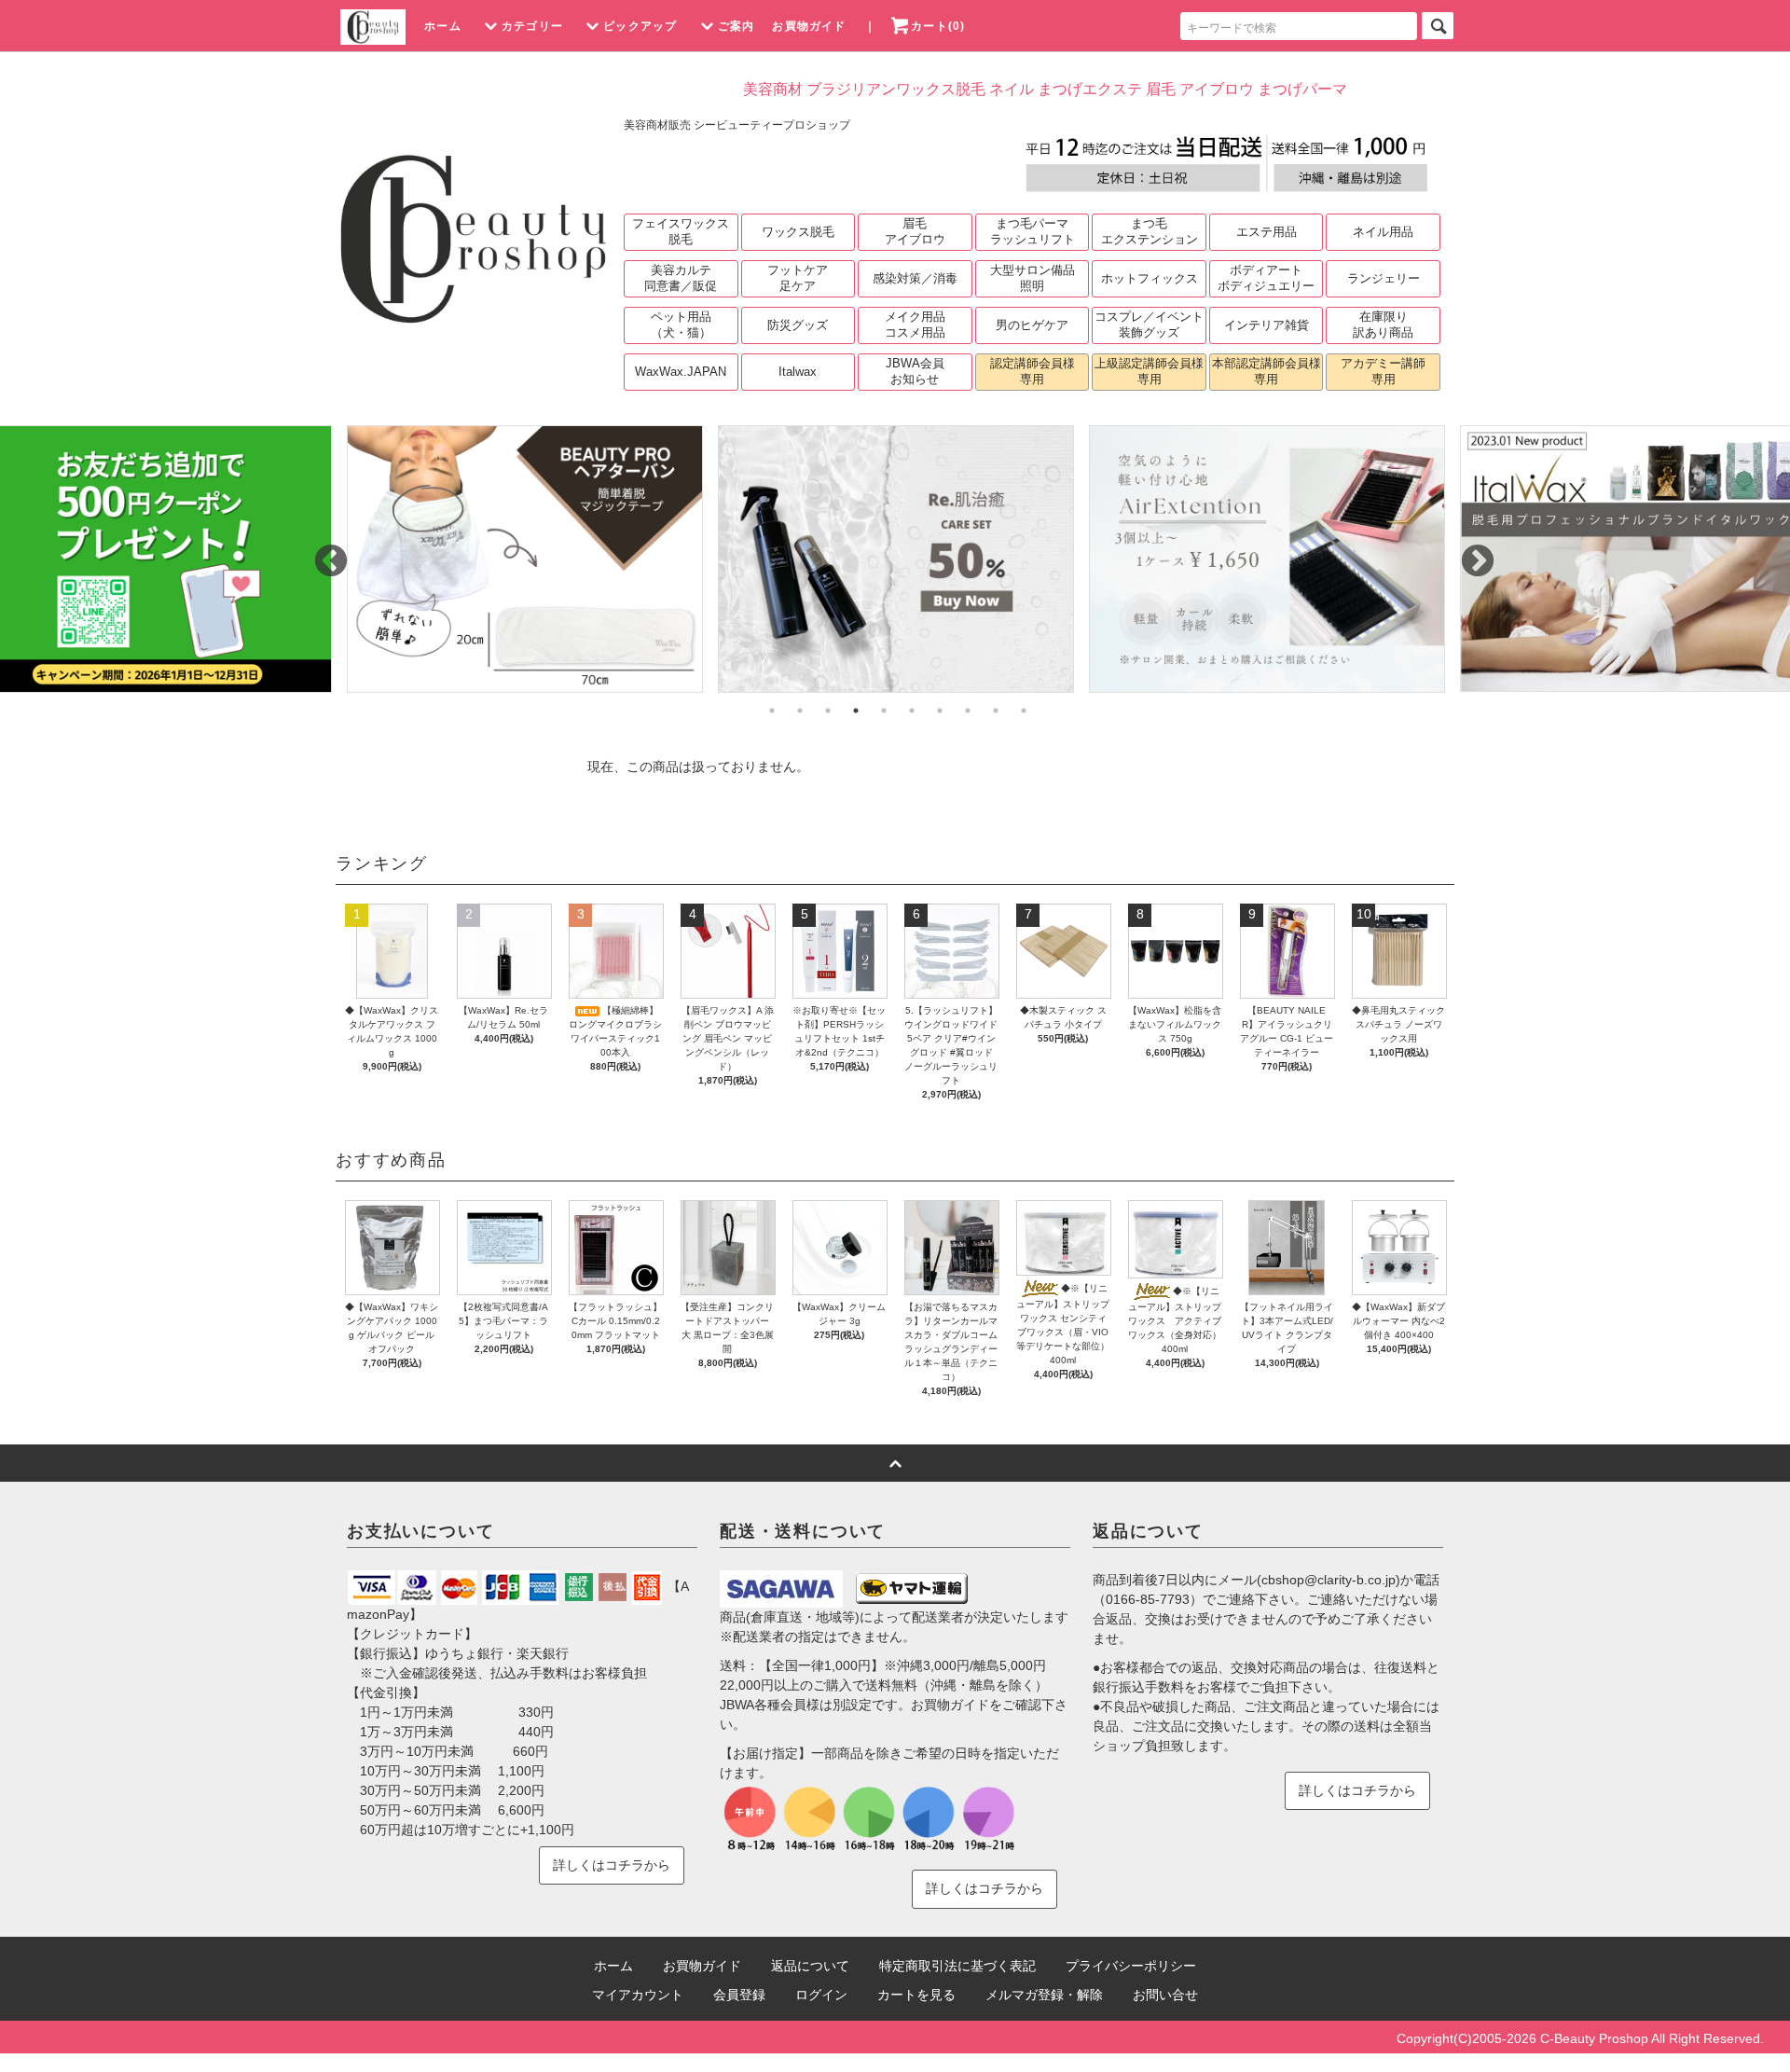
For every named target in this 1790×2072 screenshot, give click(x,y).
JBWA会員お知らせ (915, 371)
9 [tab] (996, 711)
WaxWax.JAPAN (681, 372)
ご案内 (737, 26)
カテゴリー (532, 26)
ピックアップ (640, 26)
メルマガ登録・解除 (1044, 1995)
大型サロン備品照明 (1033, 278)
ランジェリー (1384, 278)
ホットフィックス (1150, 278)
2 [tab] (800, 711)
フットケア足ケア (798, 278)
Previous (322, 553)
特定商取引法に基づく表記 (957, 1966)
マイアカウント (638, 1995)
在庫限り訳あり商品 (1383, 325)
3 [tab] (828, 711)
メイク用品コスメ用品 (915, 325)
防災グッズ (798, 325)
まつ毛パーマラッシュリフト (1033, 231)
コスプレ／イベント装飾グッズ (1149, 325)
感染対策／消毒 (915, 278)
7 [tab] (940, 711)
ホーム (443, 26)
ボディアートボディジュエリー (1266, 278)
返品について (810, 1966)
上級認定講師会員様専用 (1149, 371)
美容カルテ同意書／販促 (681, 278)
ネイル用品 (1383, 232)
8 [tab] (968, 711)
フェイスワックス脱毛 (681, 231)
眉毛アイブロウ (915, 231)
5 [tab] (884, 711)
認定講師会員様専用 (1033, 371)
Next (1468, 553)
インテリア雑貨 (1267, 325)
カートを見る (916, 1995)
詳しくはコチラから (612, 1865)
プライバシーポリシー (1131, 1966)
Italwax (798, 372)
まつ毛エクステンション (1150, 231)
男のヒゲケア (1032, 325)
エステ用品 (1267, 232)
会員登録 (739, 1995)
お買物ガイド (809, 26)
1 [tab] (772, 711)
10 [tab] (1024, 711)
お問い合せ (1165, 1995)
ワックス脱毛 (798, 232)
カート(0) (938, 26)
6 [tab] (912, 711)
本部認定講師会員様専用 (1267, 371)
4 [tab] (856, 711)
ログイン (821, 1995)
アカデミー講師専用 (1383, 371)
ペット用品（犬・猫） (681, 325)
